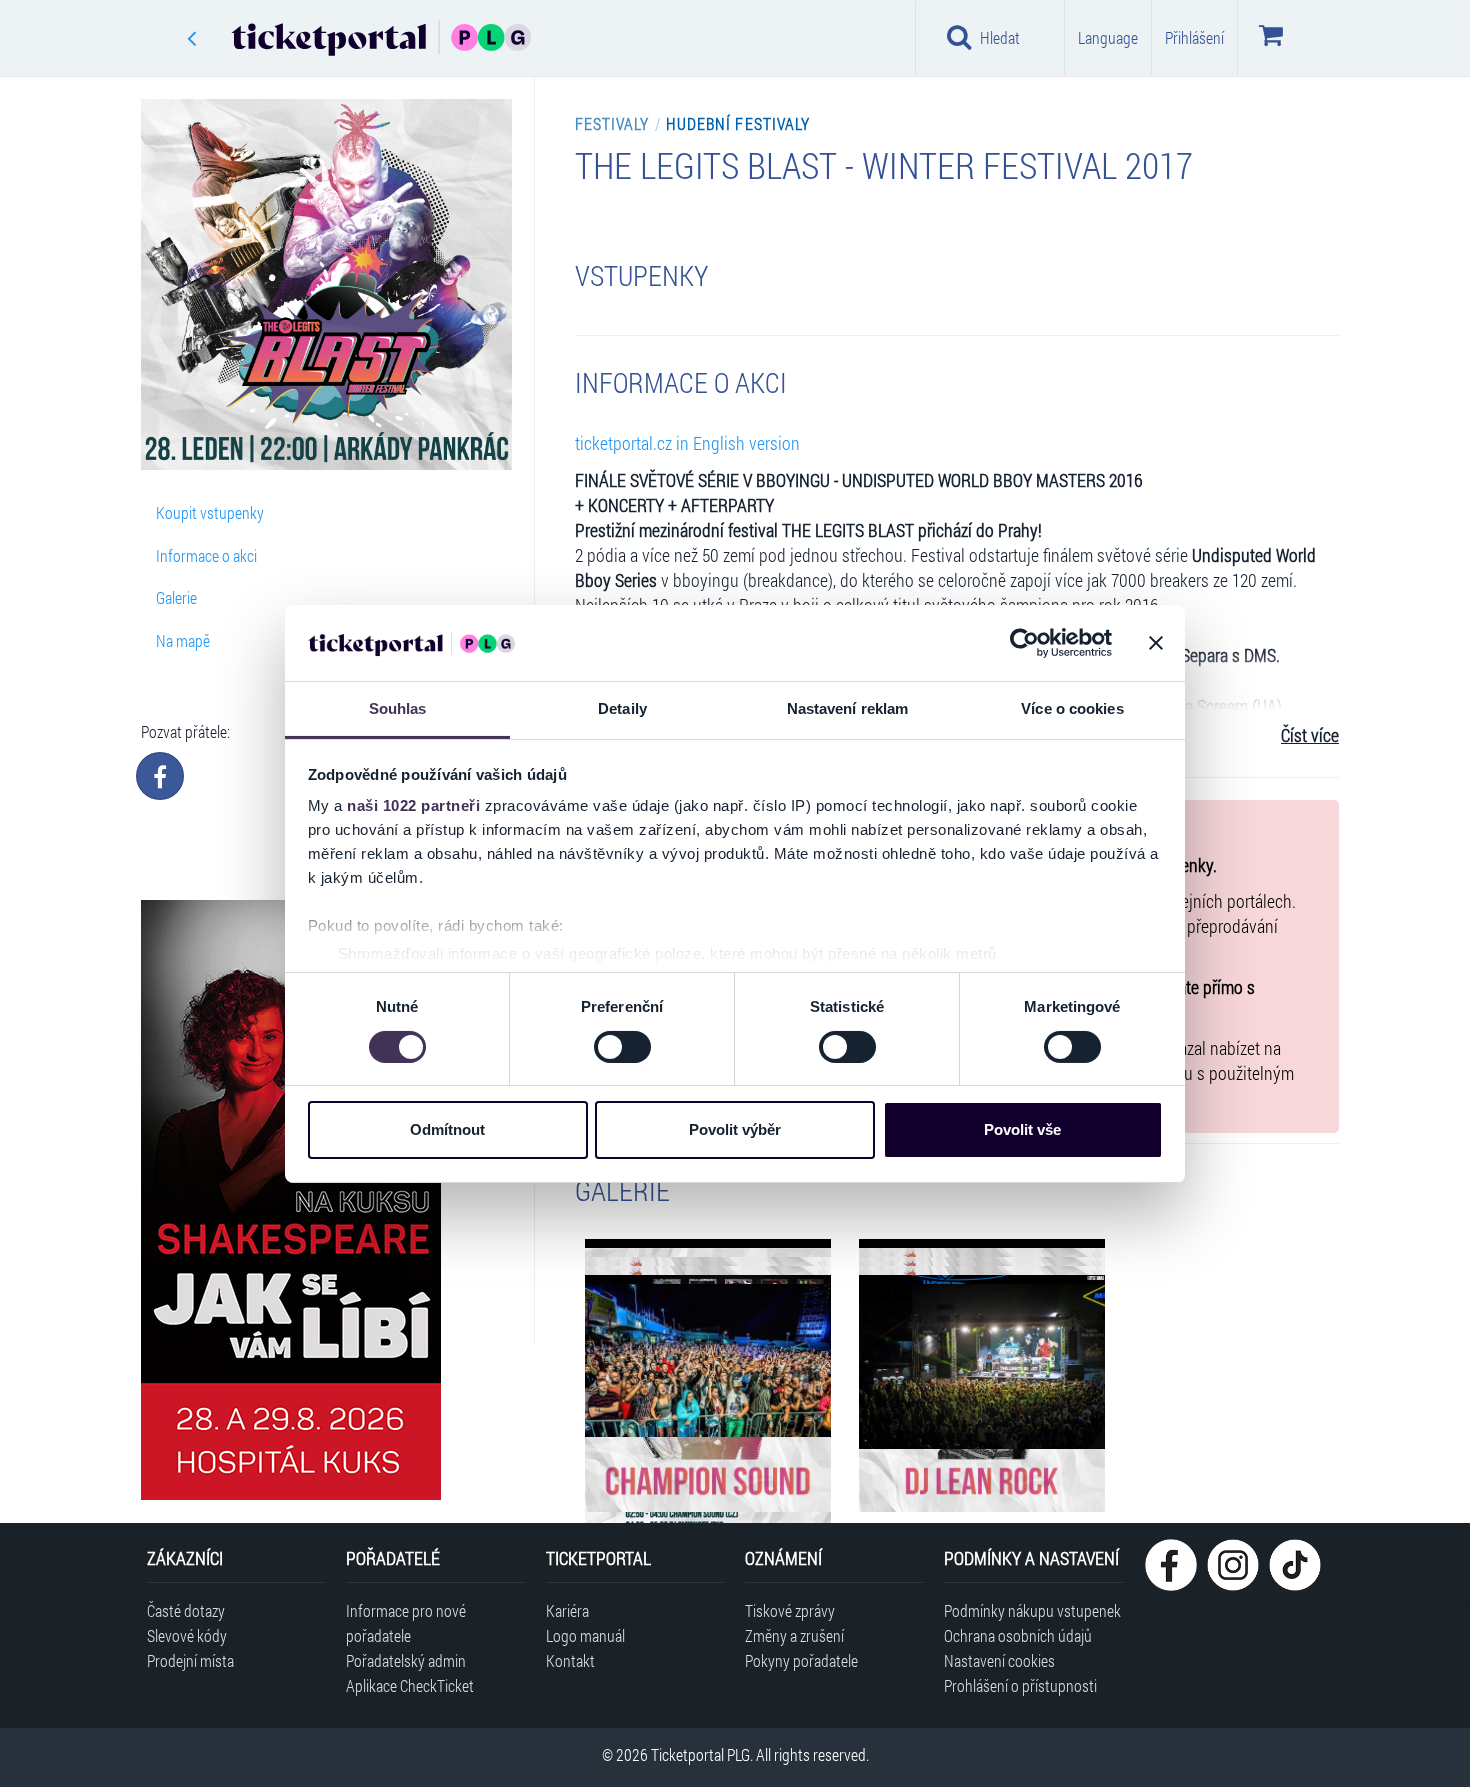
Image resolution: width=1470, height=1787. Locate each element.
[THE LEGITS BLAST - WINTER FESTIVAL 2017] (708, 1360)
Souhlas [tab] (398, 708)
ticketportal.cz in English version (687, 443)
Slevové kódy (187, 1635)
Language (1108, 37)
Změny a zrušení (794, 1635)
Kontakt (570, 1660)
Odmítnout (447, 1129)
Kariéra (567, 1610)
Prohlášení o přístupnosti (1020, 1685)
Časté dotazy (186, 1610)
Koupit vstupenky (210, 512)
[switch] (622, 1047)
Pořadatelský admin (406, 1660)
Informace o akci (206, 555)
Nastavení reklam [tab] (848, 708)
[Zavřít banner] (1156, 643)
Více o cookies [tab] (1072, 708)
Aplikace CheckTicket (410, 1685)
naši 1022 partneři (413, 805)
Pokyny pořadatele (801, 1660)
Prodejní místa (190, 1660)
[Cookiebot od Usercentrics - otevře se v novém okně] (1024, 643)
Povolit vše (1022, 1129)
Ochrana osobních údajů (1018, 1635)
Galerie (176, 597)
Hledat (1000, 37)
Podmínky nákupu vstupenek (1032, 1610)
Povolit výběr (735, 1129)
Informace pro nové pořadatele (406, 1623)
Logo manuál (585, 1635)
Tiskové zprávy (790, 1610)
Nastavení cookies (999, 1660)
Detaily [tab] (622, 708)
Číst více (1310, 735)
